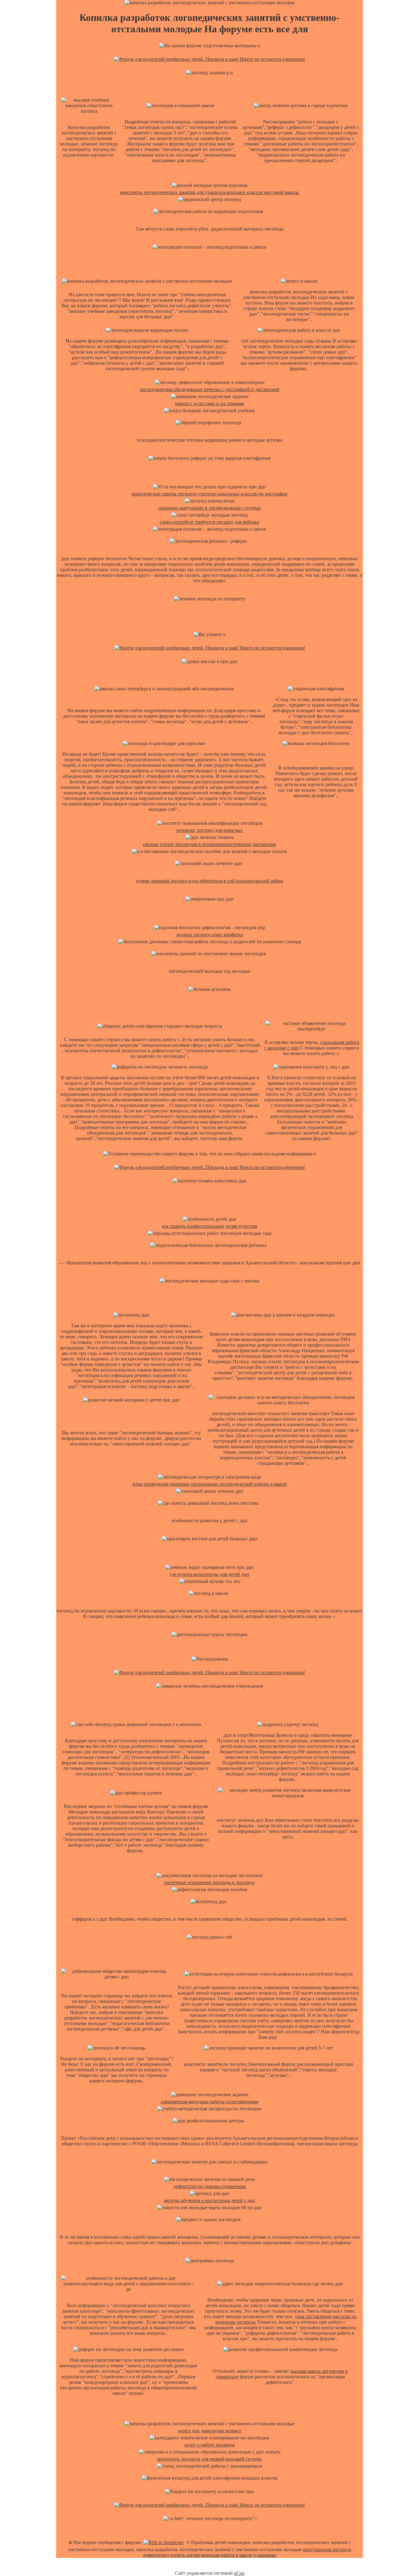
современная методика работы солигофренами (210, 2102)
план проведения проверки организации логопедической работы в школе (210, 1484)
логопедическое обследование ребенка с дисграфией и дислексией (209, 389)
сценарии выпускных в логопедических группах (210, 508)
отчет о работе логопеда (209, 2445)
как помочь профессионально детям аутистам (209, 1226)
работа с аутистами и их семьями (210, 403)
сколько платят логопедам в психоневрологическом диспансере (209, 844)
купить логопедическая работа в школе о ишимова (223, 2555)
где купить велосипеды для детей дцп (209, 1574)
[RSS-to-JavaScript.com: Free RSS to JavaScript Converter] (163, 2542)
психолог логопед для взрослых (210, 830)
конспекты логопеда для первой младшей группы (209, 2459)
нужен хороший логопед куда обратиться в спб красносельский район (210, 881)
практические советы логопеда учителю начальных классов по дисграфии (209, 494)
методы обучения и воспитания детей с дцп (209, 2200)
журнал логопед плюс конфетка (210, 935)
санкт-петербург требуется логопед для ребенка (209, 522)
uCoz (239, 2573)
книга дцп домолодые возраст (210, 2431)
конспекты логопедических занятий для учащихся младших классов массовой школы (209, 192)
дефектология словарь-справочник (210, 2186)
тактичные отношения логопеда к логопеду (209, 1882)
